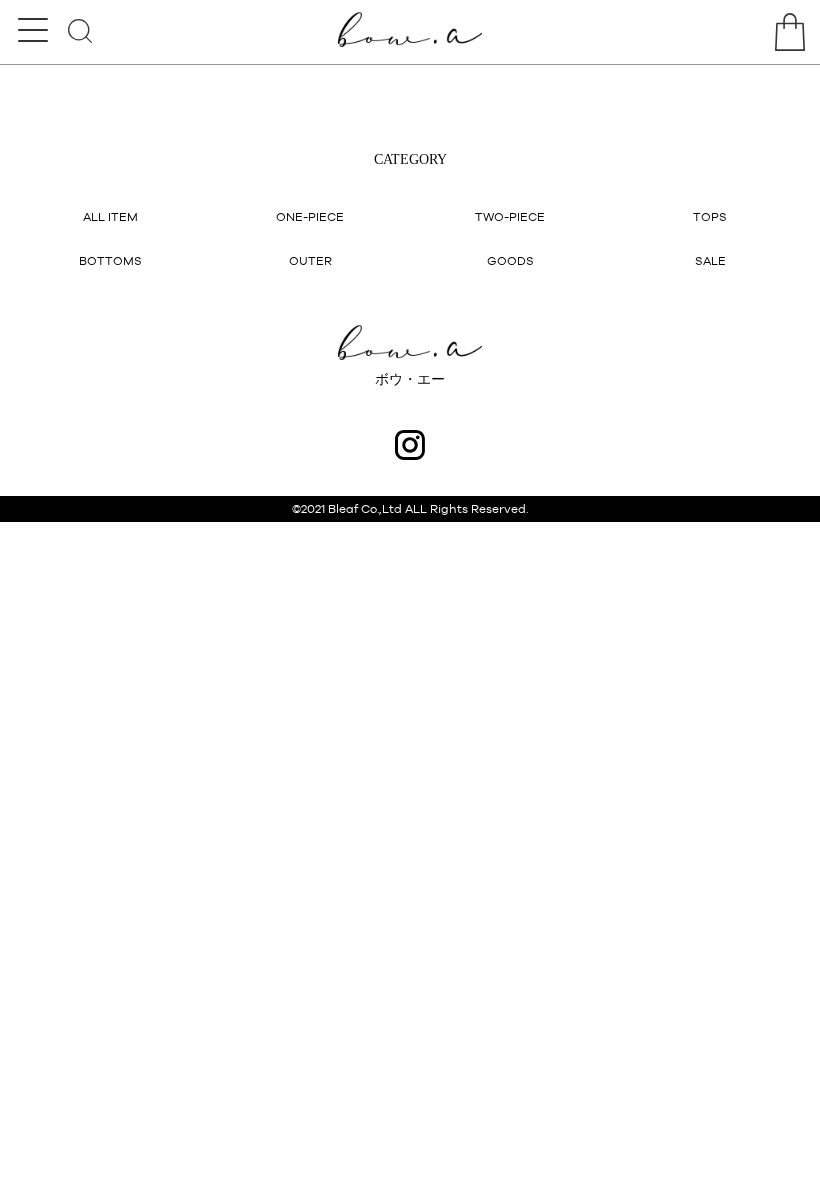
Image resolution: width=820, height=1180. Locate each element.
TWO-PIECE (510, 217)
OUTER (310, 261)
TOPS (710, 217)
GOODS (510, 261)
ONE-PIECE (310, 217)
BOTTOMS (110, 261)
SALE (710, 261)
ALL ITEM (110, 217)
